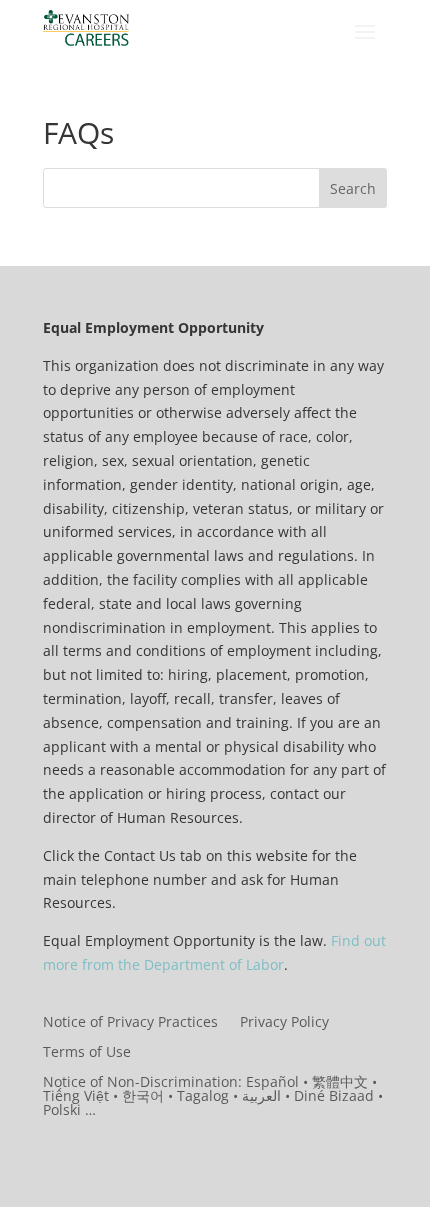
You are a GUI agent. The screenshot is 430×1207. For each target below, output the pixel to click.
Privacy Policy (284, 1023)
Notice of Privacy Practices (130, 1023)
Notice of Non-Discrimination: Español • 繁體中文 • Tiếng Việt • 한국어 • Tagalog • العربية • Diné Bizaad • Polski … (213, 1097)
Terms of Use (87, 1053)
